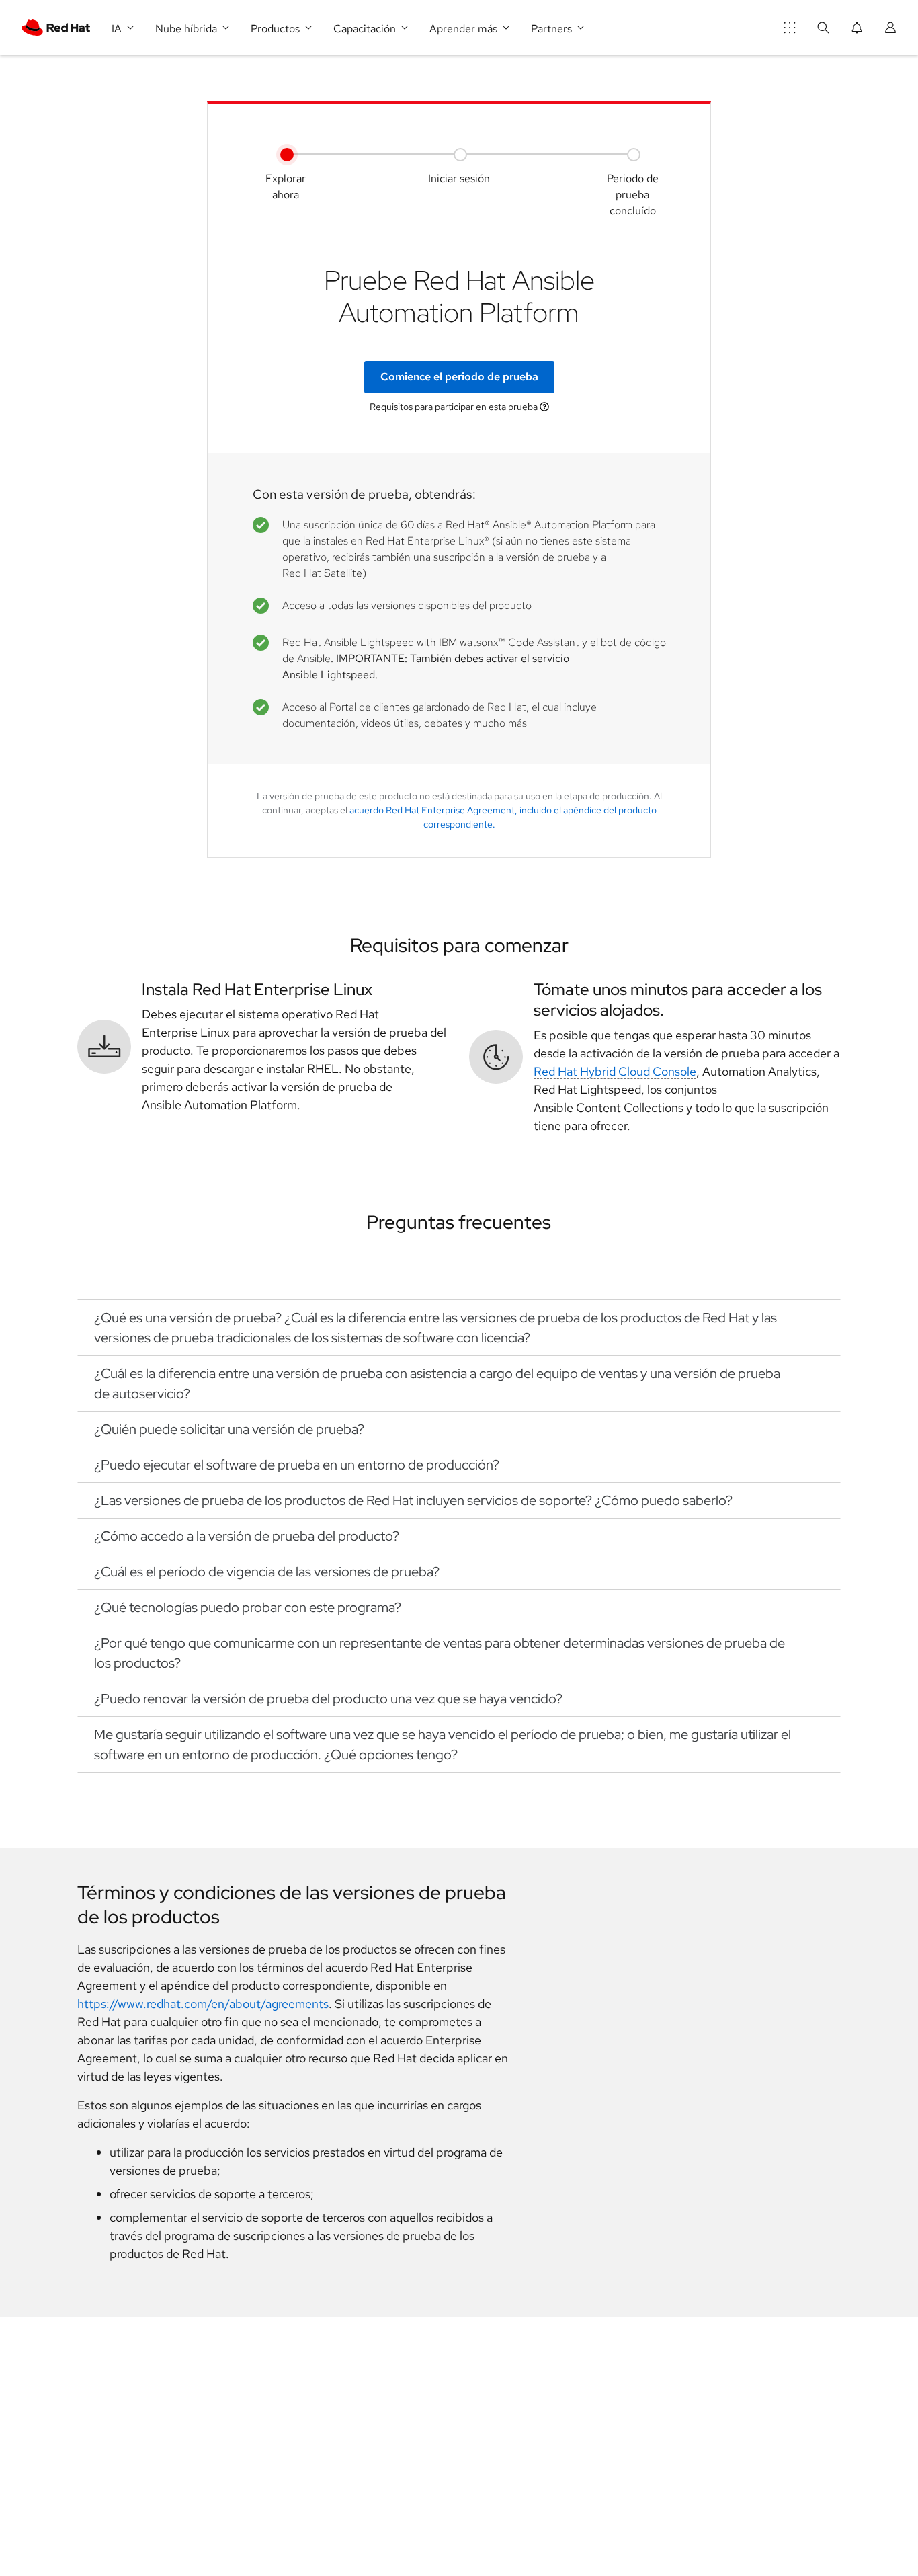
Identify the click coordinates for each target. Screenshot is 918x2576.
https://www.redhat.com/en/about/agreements (203, 2004)
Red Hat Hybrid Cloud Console (615, 1071)
